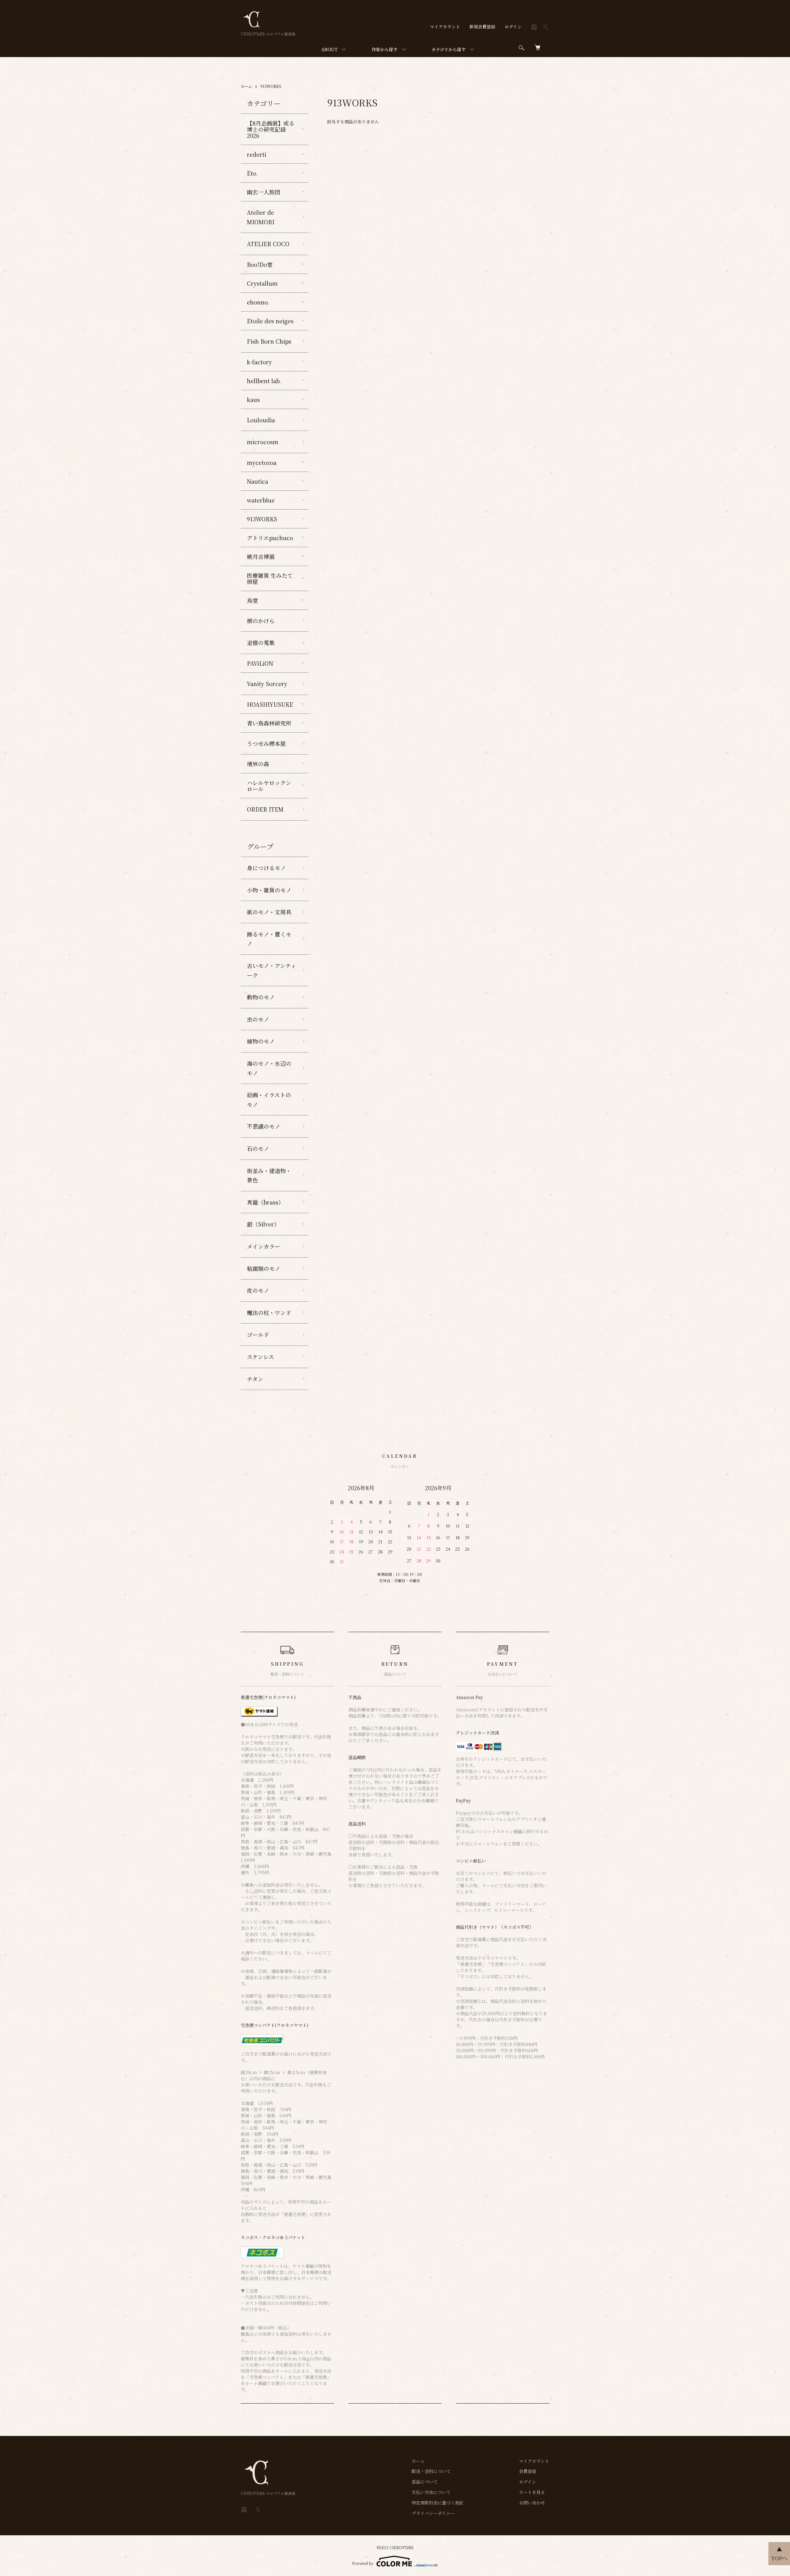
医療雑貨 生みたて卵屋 (270, 578)
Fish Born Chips (269, 341)
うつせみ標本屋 (266, 743)
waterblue (261, 500)
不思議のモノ (264, 1126)
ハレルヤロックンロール (269, 786)
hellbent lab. (264, 381)
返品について (425, 2482)
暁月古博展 (261, 556)
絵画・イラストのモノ (269, 1100)
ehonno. (258, 302)
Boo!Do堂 (260, 264)
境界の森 (258, 764)
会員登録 (528, 2471)
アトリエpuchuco (270, 538)
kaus (253, 399)
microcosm (263, 442)
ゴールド (258, 1334)
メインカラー (264, 1246)
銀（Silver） (263, 1224)
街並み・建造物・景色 (269, 1175)
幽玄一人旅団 (264, 192)
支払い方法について (431, 2492)
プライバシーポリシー (433, 2513)
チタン (255, 1379)
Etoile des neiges (270, 321)
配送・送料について (431, 2471)
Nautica (258, 481)
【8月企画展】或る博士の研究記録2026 (271, 129)
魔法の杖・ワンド (269, 1313)
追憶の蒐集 (261, 643)
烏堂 (252, 600)
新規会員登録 (482, 27)
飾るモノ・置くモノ (269, 939)
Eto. (252, 173)
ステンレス (260, 1357)
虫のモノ (258, 1019)
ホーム (246, 86)
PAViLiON (260, 663)
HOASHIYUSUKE (270, 704)
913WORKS (271, 86)
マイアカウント (445, 27)
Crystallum (262, 283)
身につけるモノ (266, 868)
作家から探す (385, 49)
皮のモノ (258, 1290)
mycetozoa (262, 462)
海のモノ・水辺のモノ (269, 1068)
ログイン (513, 27)
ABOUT (329, 49)
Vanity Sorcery (267, 684)
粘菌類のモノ (264, 1268)
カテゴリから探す (449, 49)
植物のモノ (261, 1041)
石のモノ (258, 1148)
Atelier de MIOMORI (261, 217)
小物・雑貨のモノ (269, 890)
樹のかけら (261, 621)
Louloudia (261, 420)
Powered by (363, 2563)
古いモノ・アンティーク (272, 970)
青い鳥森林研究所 (269, 723)
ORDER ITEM (265, 809)
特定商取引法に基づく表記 (438, 2503)
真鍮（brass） (265, 1202)
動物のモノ (261, 997)
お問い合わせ (532, 2503)
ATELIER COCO (268, 244)
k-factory (259, 362)
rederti (257, 154)
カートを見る (532, 2492)
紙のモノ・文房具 (269, 912)
